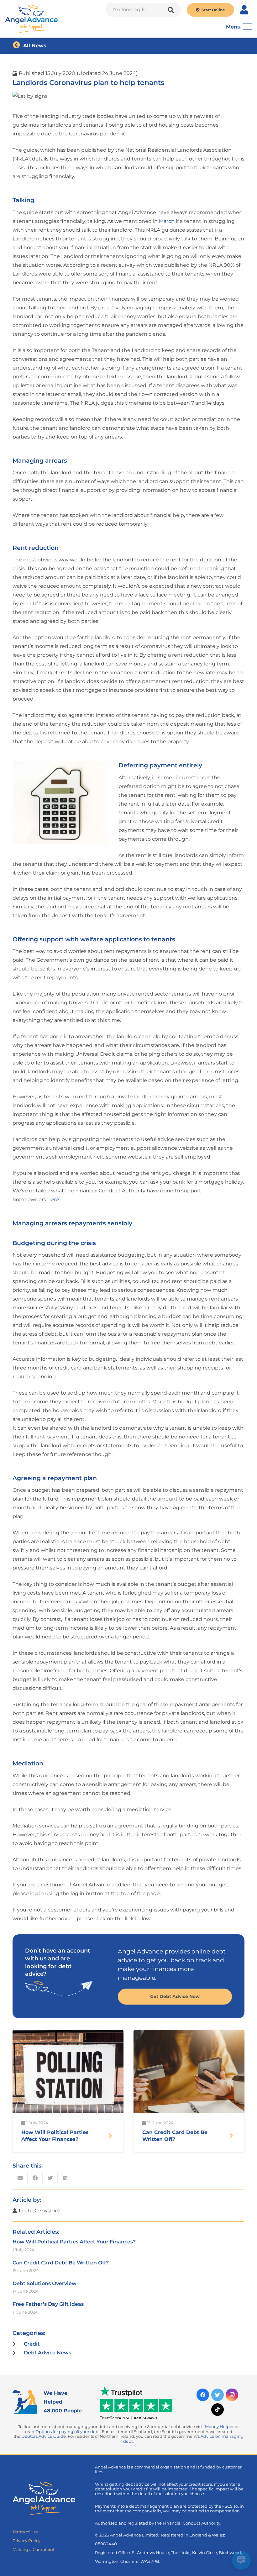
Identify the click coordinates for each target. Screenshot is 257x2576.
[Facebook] (203, 2395)
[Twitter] (218, 2395)
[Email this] (20, 2178)
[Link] (31, 19)
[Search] (171, 10)
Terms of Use (25, 2532)
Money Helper (219, 2427)
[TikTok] (218, 2410)
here (53, 1199)
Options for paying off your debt (68, 2432)
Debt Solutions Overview (45, 2283)
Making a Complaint (34, 2550)
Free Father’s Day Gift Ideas (48, 2304)
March (167, 221)
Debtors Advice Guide (44, 2436)
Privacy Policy (26, 2541)
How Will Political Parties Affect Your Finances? (74, 2242)
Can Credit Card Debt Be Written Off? (61, 2263)
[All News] (18, 46)
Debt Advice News (47, 2353)
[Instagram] (232, 2395)
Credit (32, 2344)
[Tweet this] (50, 2178)
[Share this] (35, 2178)
